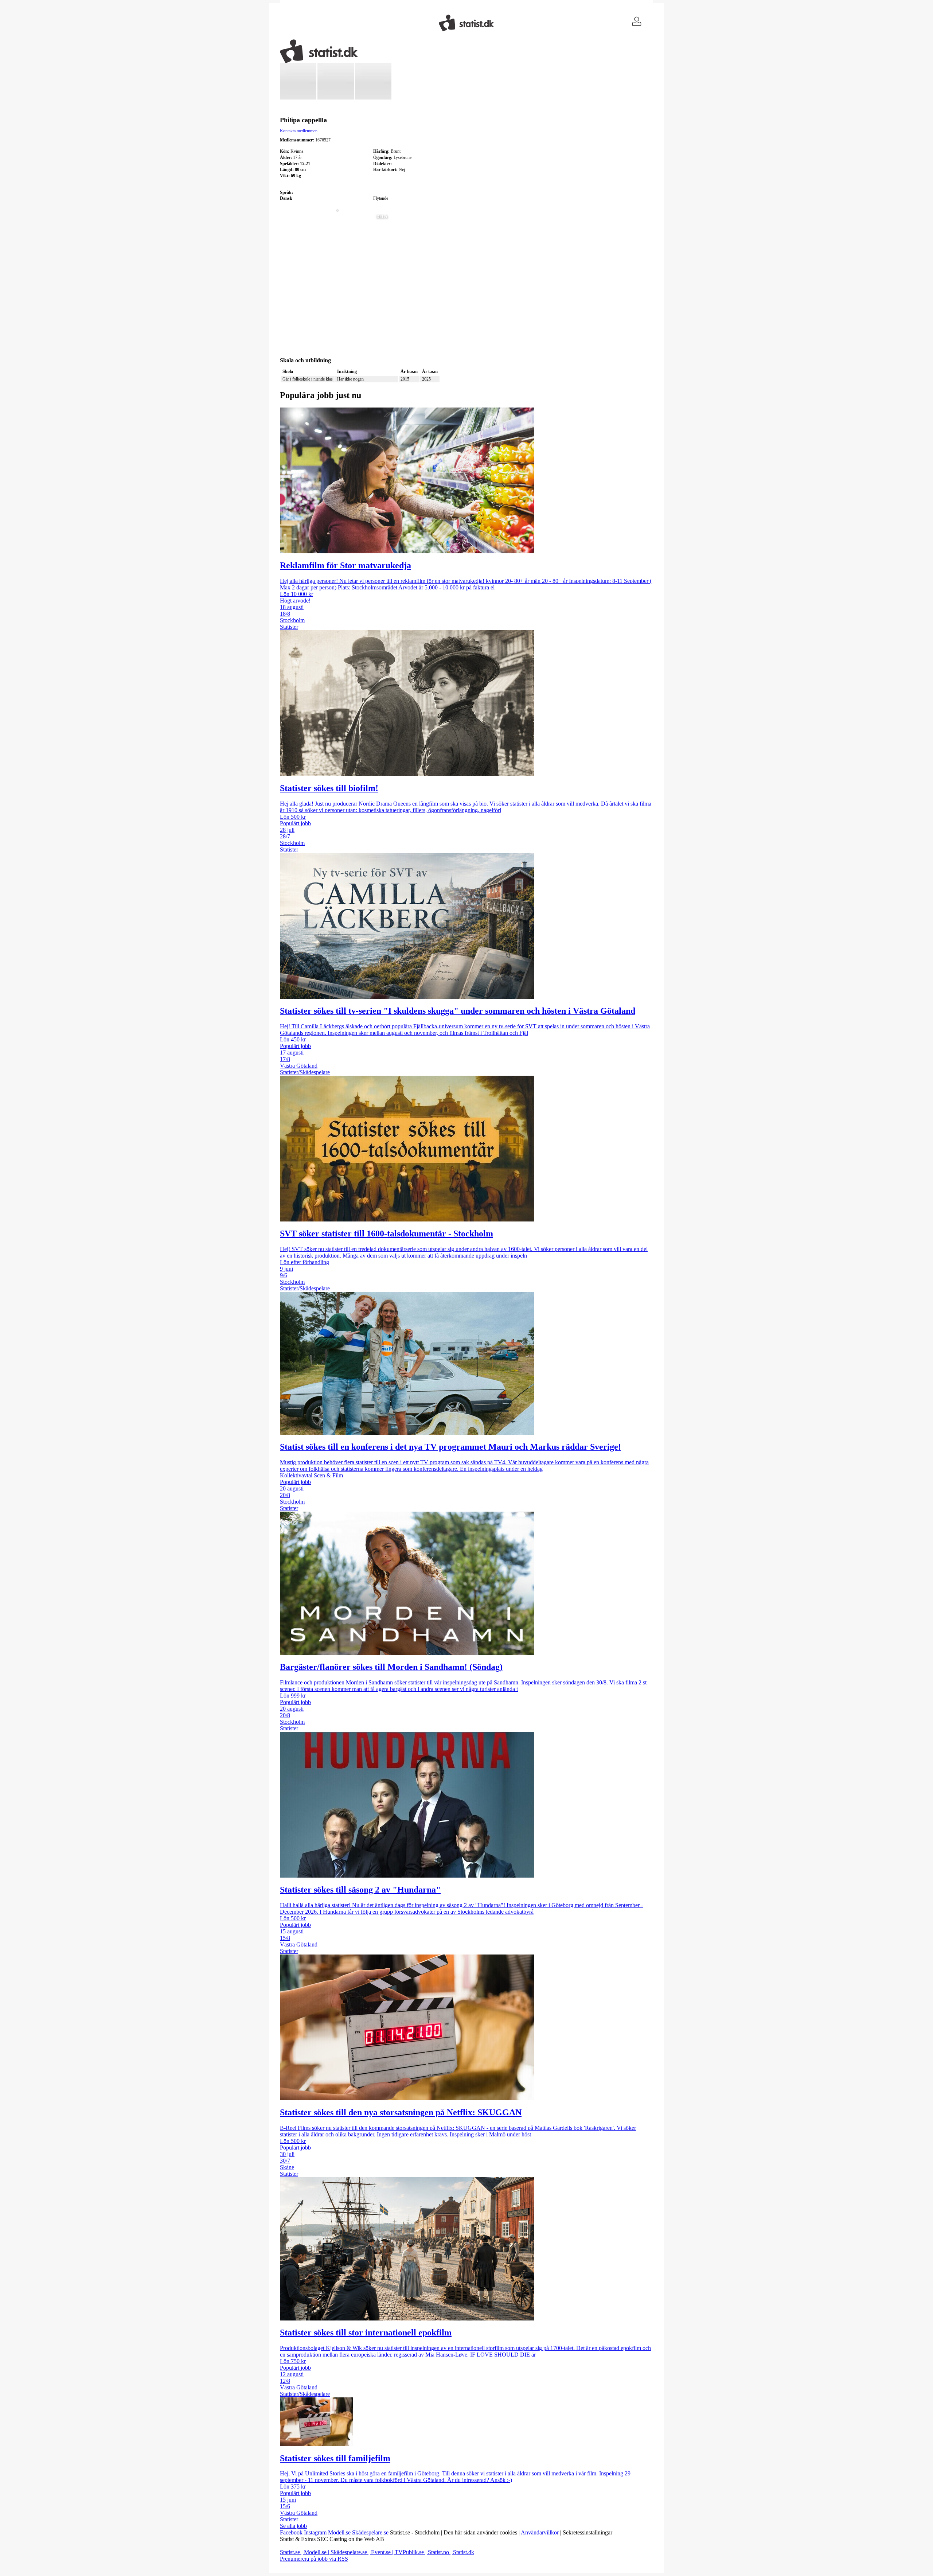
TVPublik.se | (411, 2552)
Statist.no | (440, 2552)
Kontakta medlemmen (299, 131)
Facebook (292, 2532)
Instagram (316, 2532)
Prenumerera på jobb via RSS (314, 2559)
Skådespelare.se (371, 2532)
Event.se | (383, 2552)
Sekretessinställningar (587, 2532)
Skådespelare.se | (351, 2552)
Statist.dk (464, 2552)
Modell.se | (317, 2552)
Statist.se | (292, 2552)
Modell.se (340, 2532)
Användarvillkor (540, 2532)
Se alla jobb (293, 2526)
